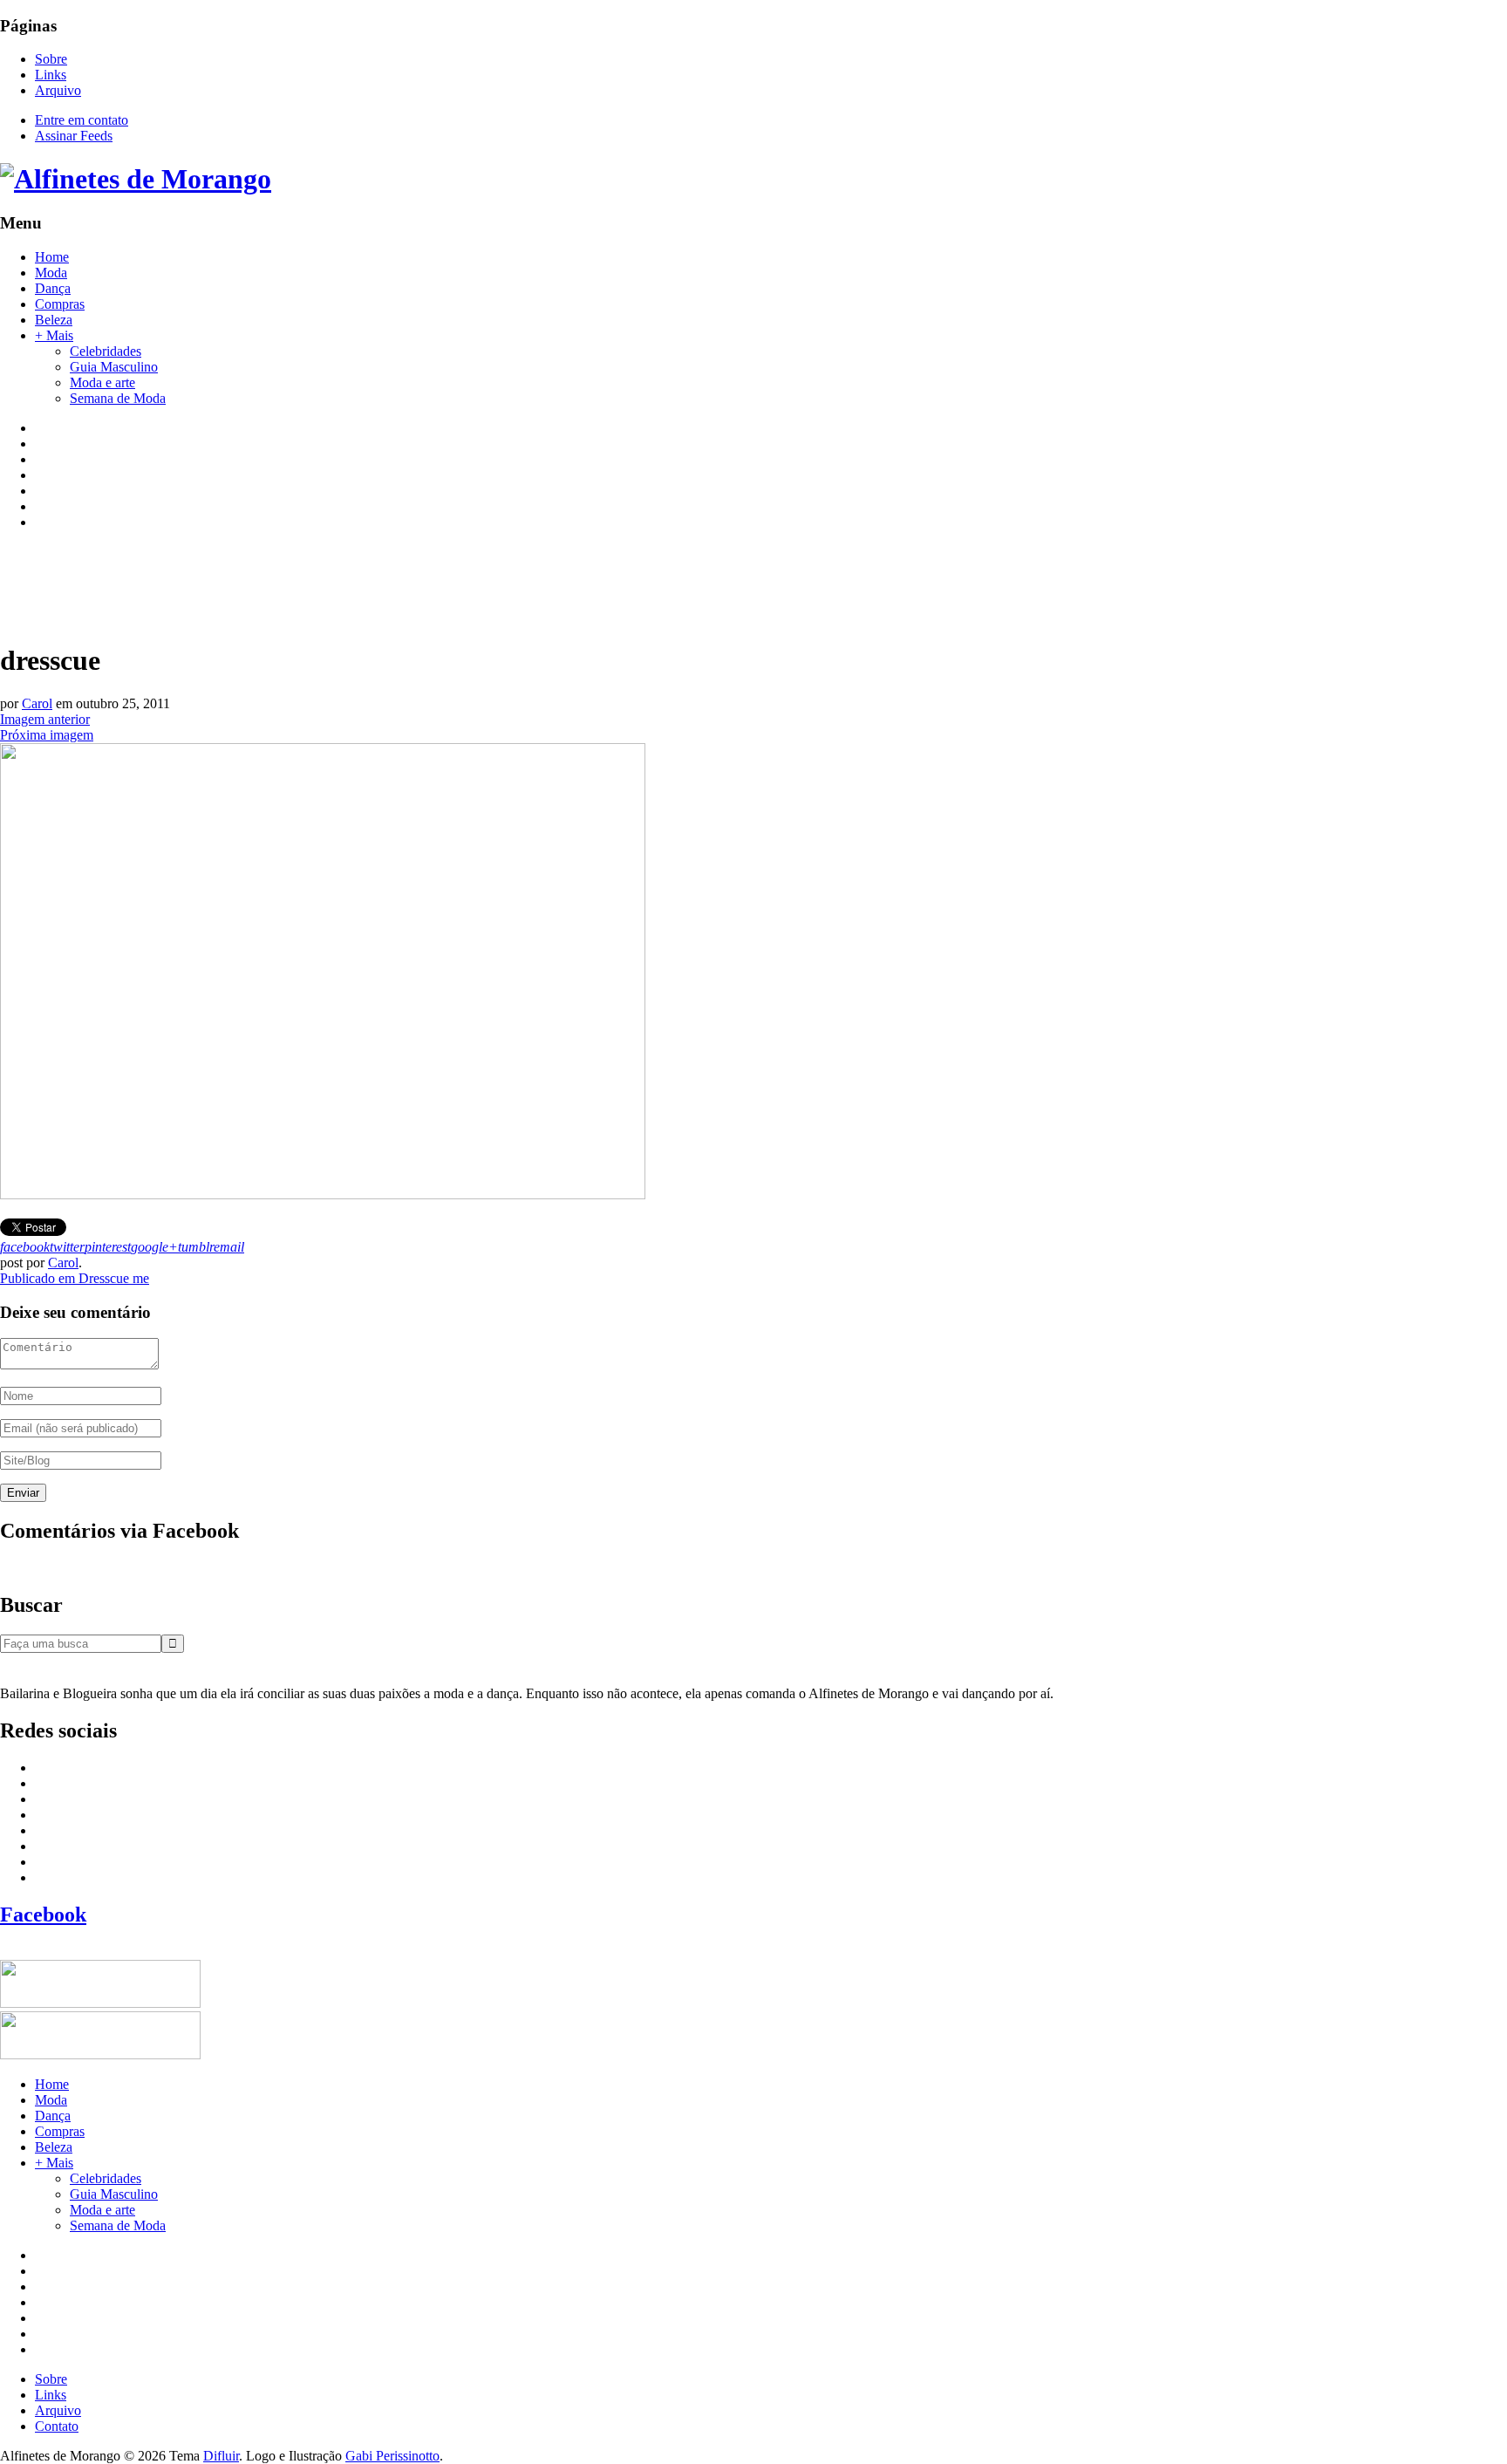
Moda (51, 273)
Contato (57, 2426)
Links (51, 75)
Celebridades (106, 351)
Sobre (51, 59)
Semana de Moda (118, 398)
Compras (60, 304)
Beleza (54, 320)
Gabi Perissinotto (392, 2456)
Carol (37, 703)
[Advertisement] (317, 584)
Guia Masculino (114, 367)
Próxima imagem (47, 735)
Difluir (221, 2456)
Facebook (43, 1915)
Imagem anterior (45, 719)
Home (52, 257)
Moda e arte (102, 382)
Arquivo (58, 90)
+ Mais (54, 335)
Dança (53, 288)
